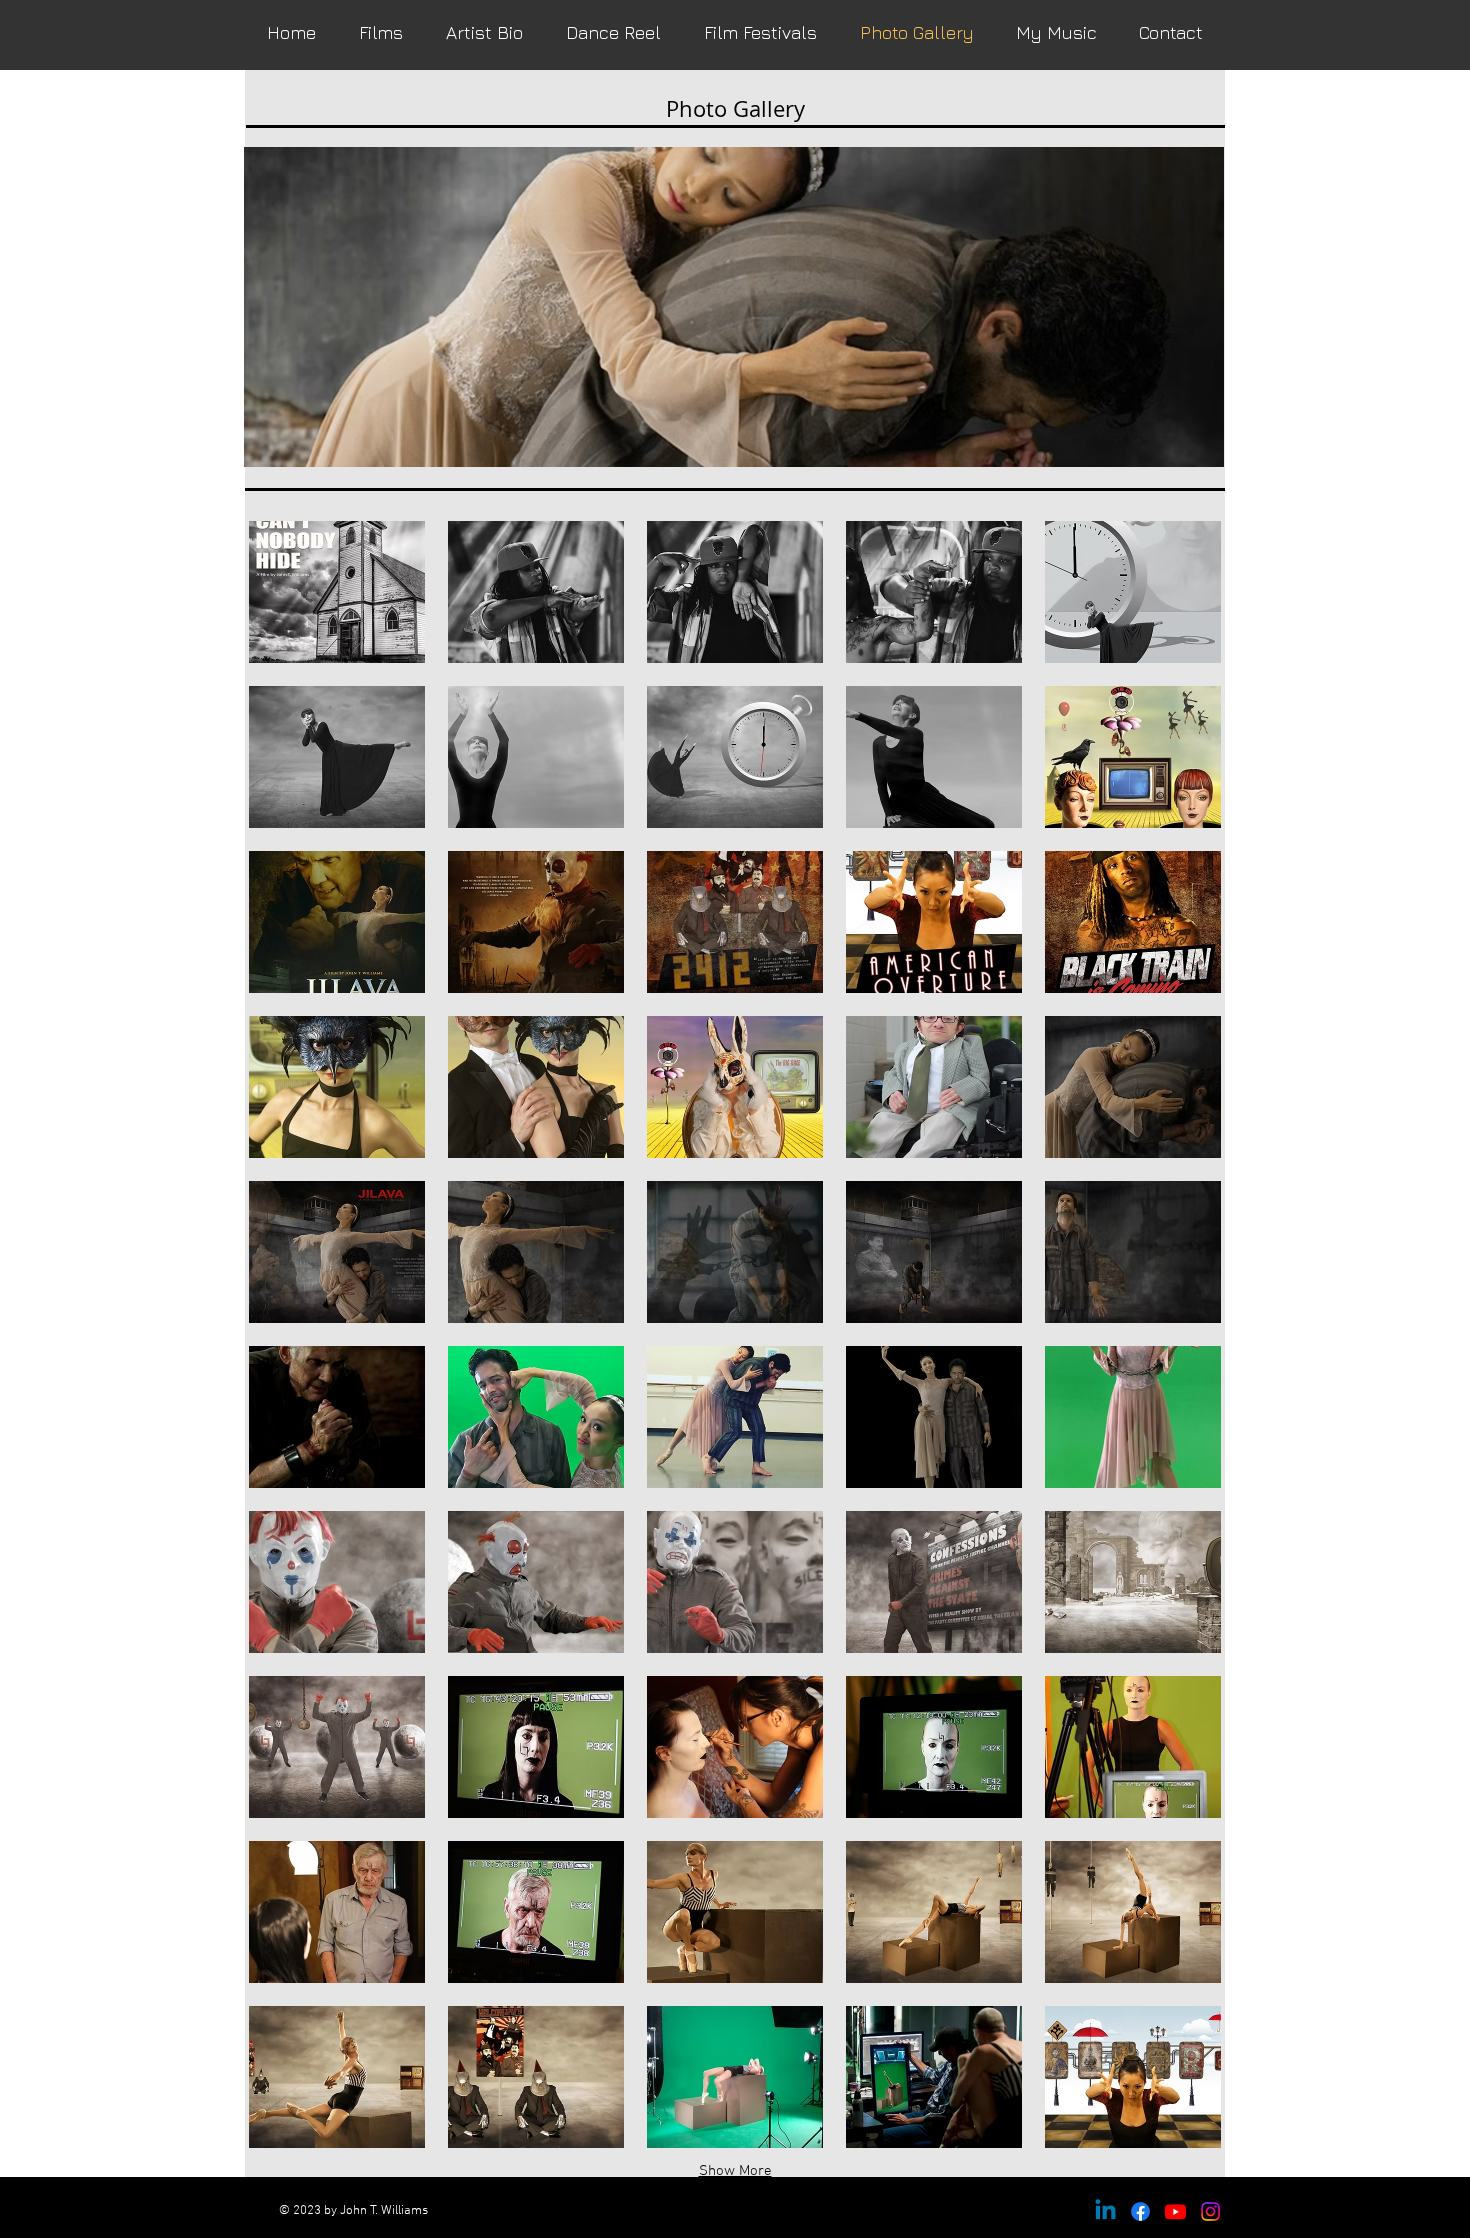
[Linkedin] (1105, 2211)
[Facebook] (1140, 2211)
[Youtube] (1175, 2211)
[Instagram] (1210, 2211)
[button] (337, 592)
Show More (735, 2171)
